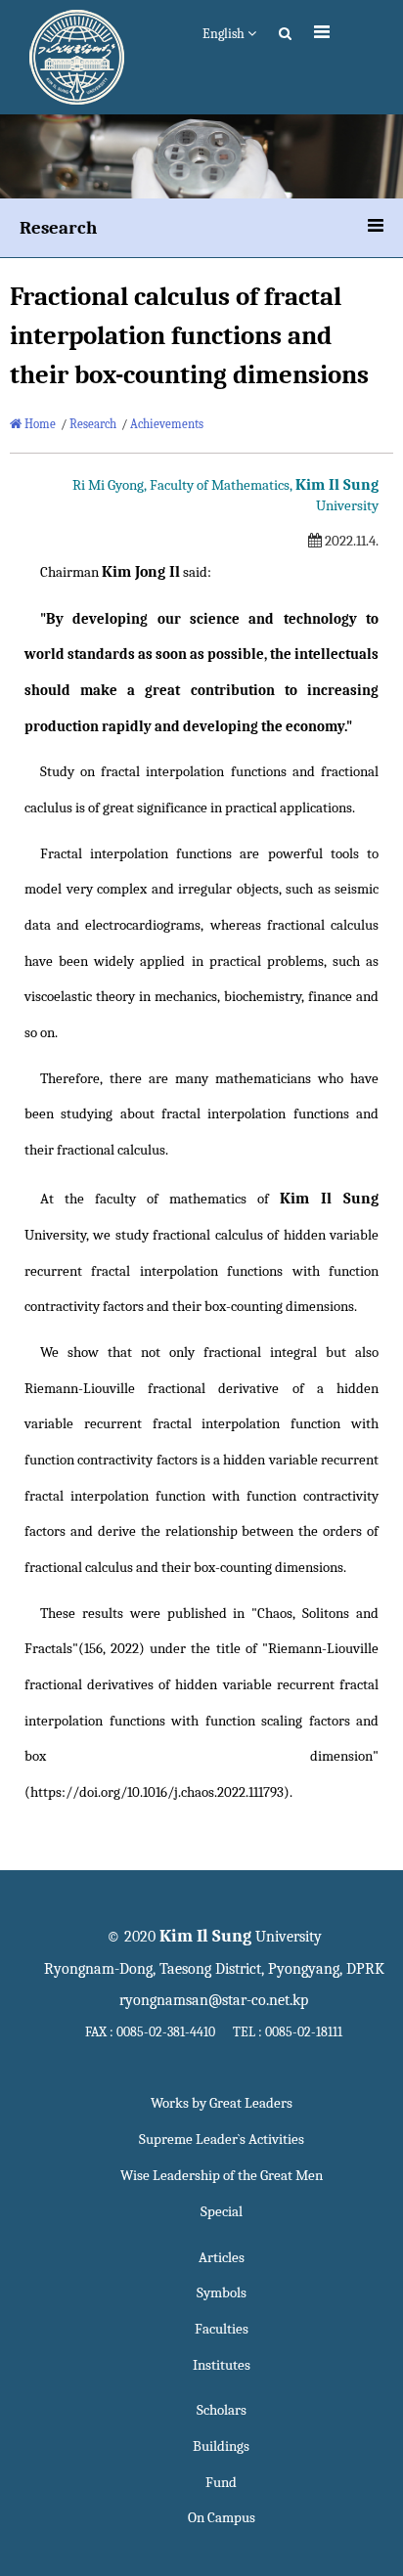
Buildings (221, 2446)
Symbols (222, 2293)
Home (39, 424)
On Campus (222, 2518)
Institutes (222, 2365)
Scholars (222, 2410)
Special (222, 2212)
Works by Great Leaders (222, 2103)
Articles (222, 2258)
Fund (221, 2483)
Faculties (222, 2329)
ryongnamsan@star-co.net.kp (214, 2000)
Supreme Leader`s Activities (222, 2139)
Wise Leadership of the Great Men (222, 2176)
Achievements (167, 424)
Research (93, 424)
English (225, 34)
